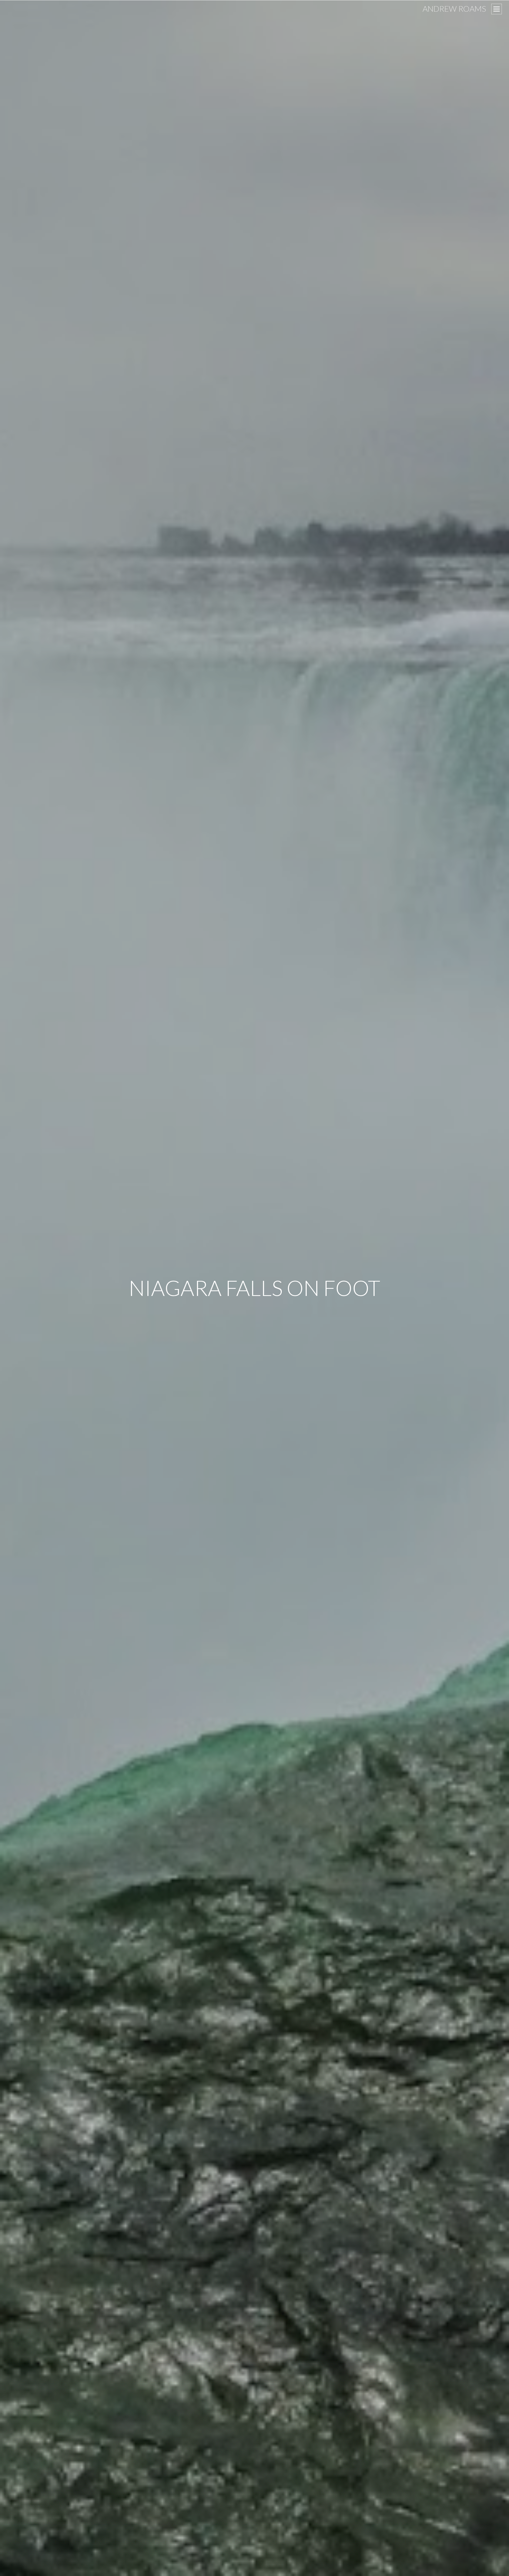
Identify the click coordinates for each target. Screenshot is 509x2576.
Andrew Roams (454, 8)
